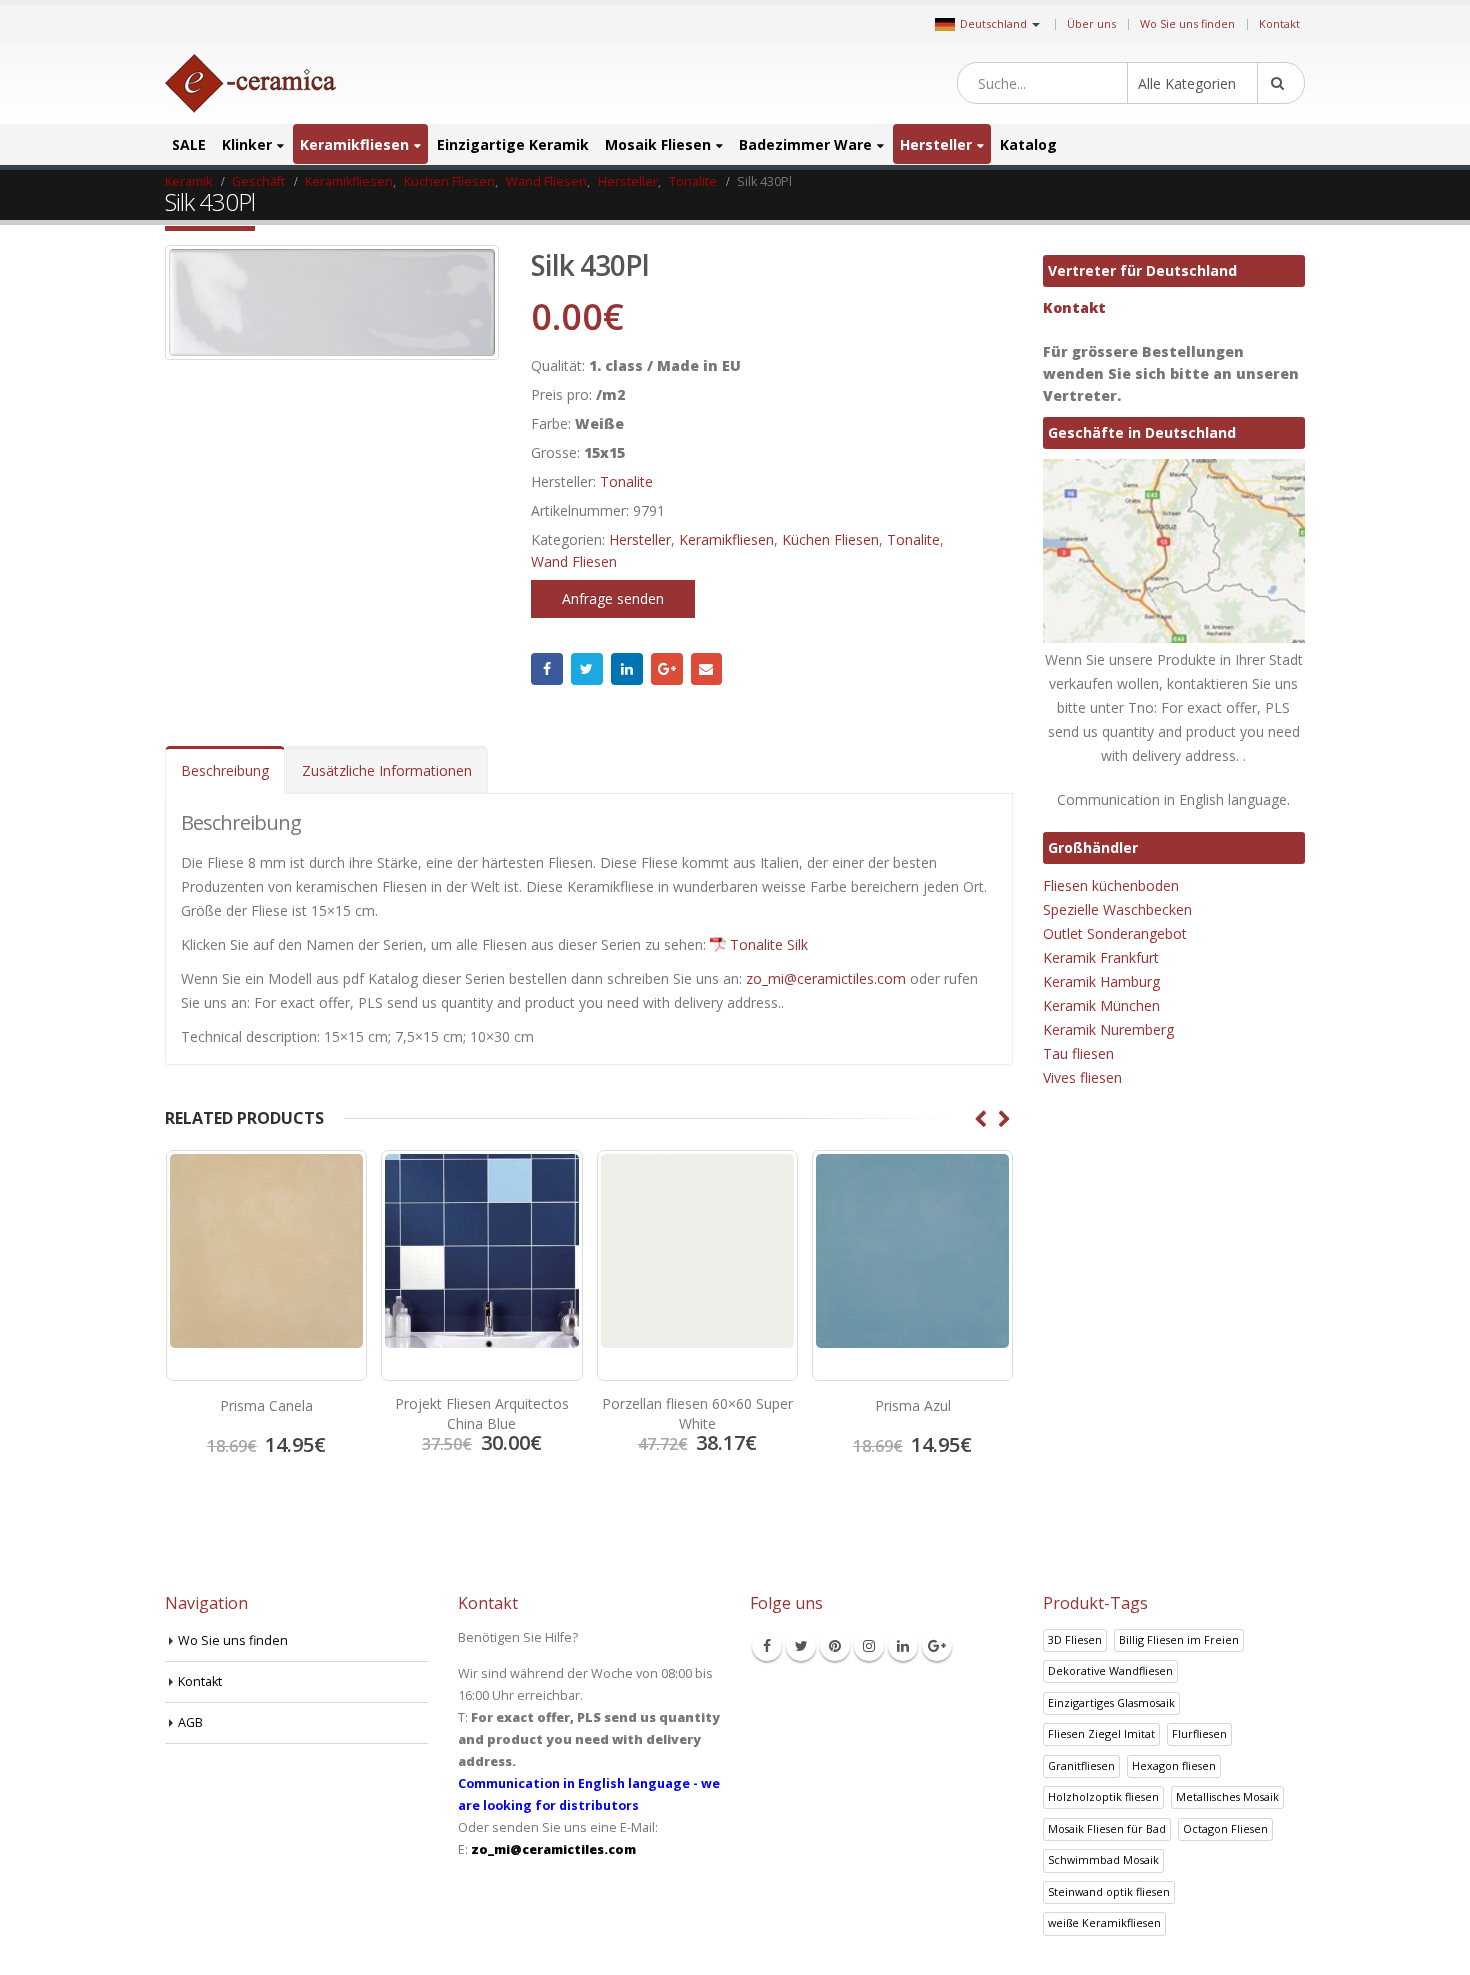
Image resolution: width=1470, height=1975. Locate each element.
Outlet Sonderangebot (1115, 933)
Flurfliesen (1199, 1733)
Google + (667, 669)
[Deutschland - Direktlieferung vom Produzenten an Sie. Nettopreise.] (250, 83)
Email (707, 669)
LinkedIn (627, 669)
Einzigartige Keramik (513, 144)
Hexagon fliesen (1174, 1765)
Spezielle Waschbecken (1117, 909)
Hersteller (936, 144)
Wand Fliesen (574, 561)
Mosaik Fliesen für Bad (1107, 1828)
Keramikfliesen (354, 144)
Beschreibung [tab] (225, 770)
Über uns (1091, 23)
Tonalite (626, 481)
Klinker (247, 144)
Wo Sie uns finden (1187, 23)
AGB (190, 1722)
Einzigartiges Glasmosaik (1111, 1702)
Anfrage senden (613, 598)
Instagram (869, 1646)
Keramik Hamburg (1101, 981)
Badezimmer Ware (805, 144)
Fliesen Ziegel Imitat (1101, 1733)
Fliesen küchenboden (1111, 885)
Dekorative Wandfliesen (1110, 1670)
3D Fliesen (1075, 1639)
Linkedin (903, 1646)
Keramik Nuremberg (1108, 1029)
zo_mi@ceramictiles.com (826, 978)
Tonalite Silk (769, 944)
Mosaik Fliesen (658, 144)
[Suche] (1281, 83)
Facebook (547, 669)
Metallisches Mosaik (1227, 1796)
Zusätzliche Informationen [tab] (387, 770)
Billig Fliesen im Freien (1179, 1639)
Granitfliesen (1081, 1765)
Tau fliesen (1078, 1053)
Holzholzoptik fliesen (1103, 1796)
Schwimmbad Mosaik (1103, 1859)
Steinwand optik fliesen (1109, 1891)
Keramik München (1101, 1005)
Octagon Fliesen (1225, 1828)
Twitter (587, 669)
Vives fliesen (1082, 1077)
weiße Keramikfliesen (1104, 1922)
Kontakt (1279, 23)
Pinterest (835, 1646)
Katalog (1028, 144)
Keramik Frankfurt (1101, 957)
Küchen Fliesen (830, 539)
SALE (189, 144)
